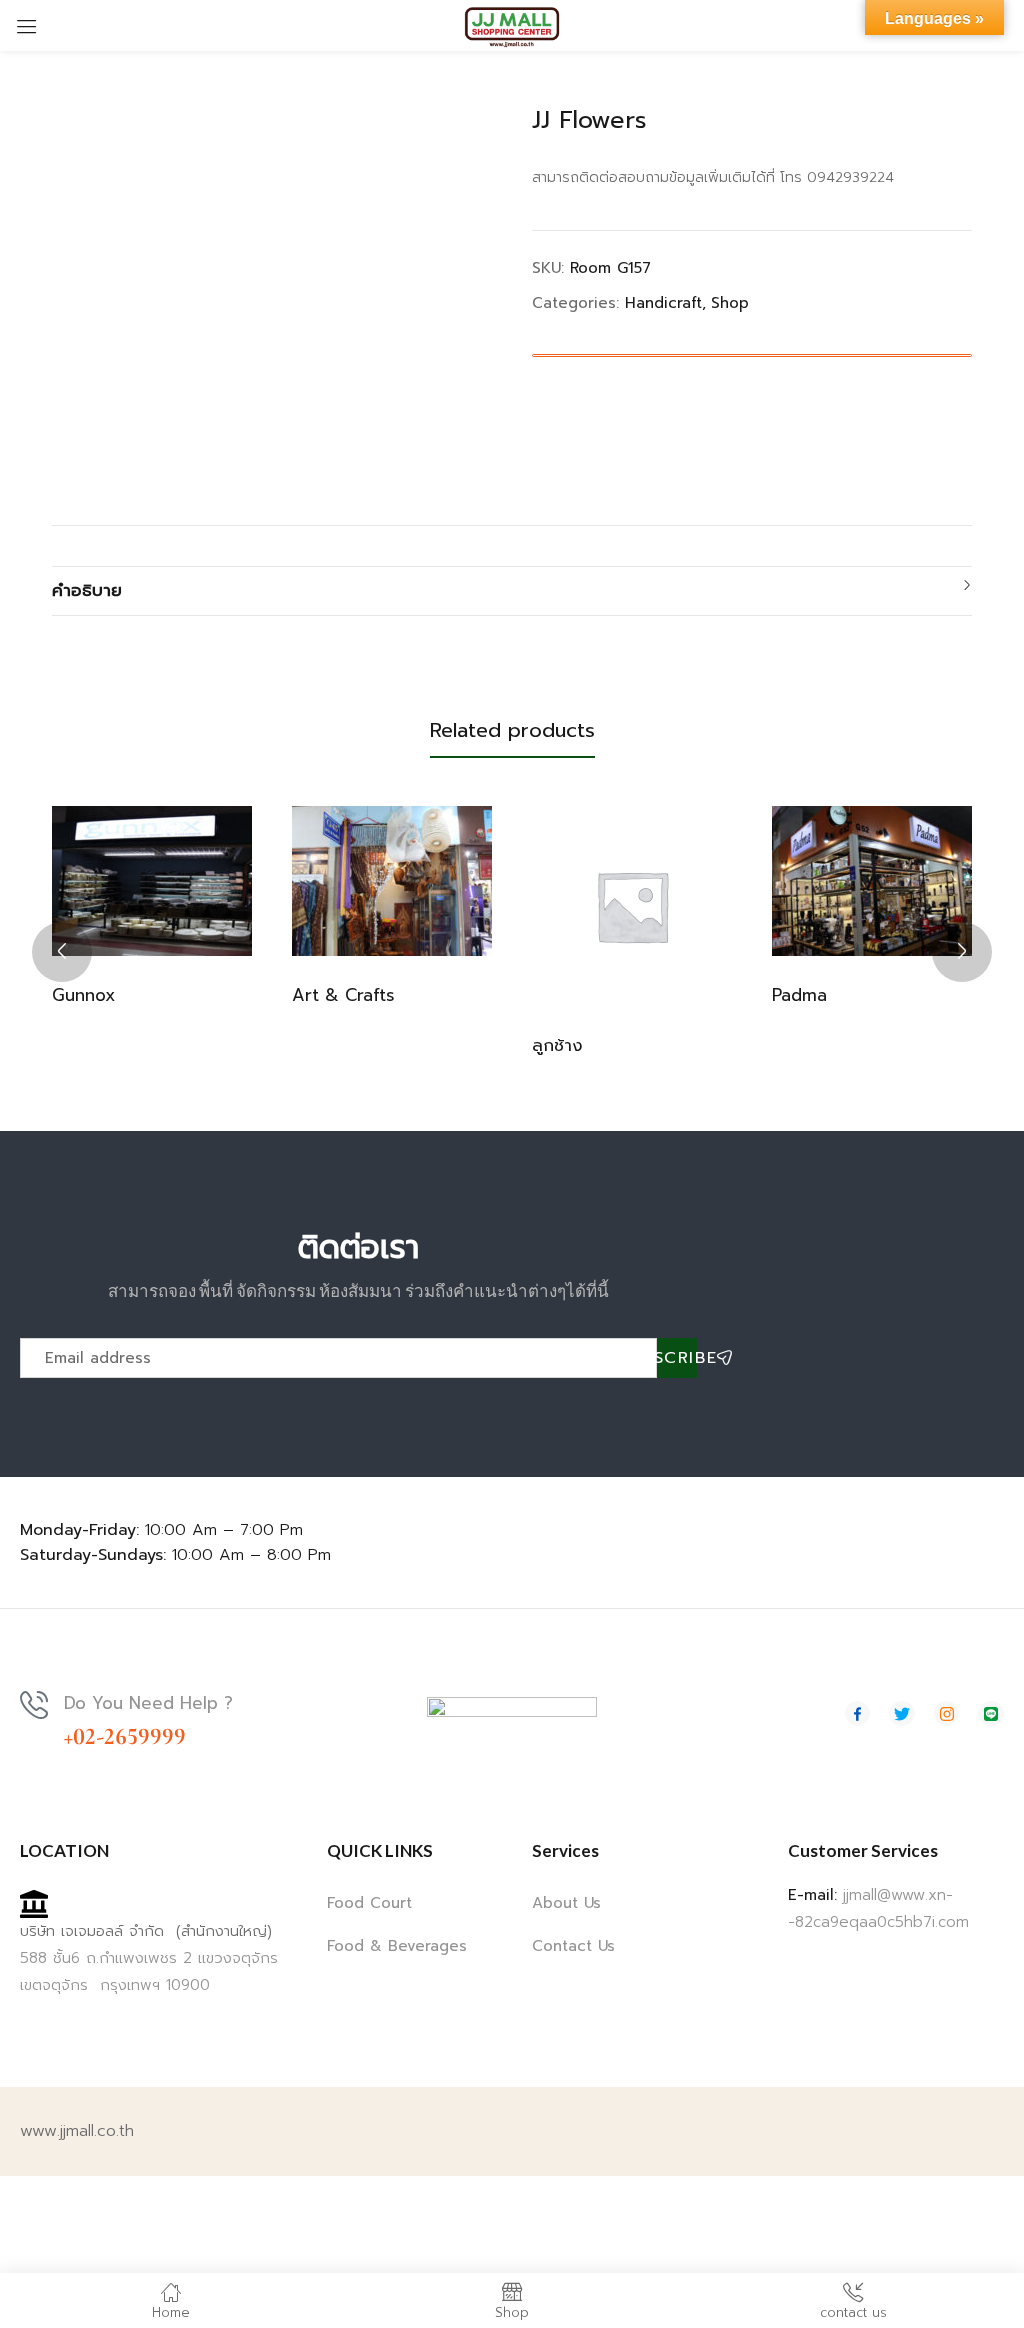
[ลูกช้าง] (632, 906)
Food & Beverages (397, 1946)
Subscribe (677, 1358)
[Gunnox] (152, 881)
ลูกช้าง (557, 1045)
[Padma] (872, 881)
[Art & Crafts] (392, 881)
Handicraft (663, 303)
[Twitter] (902, 1714)
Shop (730, 303)
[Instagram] (947, 1714)
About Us (566, 1903)
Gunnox (83, 995)
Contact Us (573, 1946)
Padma (799, 995)
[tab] (512, 591)
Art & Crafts (343, 995)
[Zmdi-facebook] (858, 1714)
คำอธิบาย (87, 590)
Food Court (369, 1903)
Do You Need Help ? (148, 1703)
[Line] (991, 1714)
